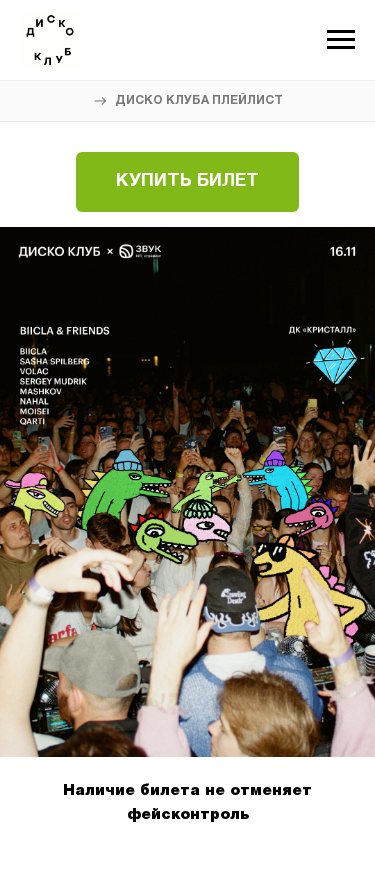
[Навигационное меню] (341, 40)
